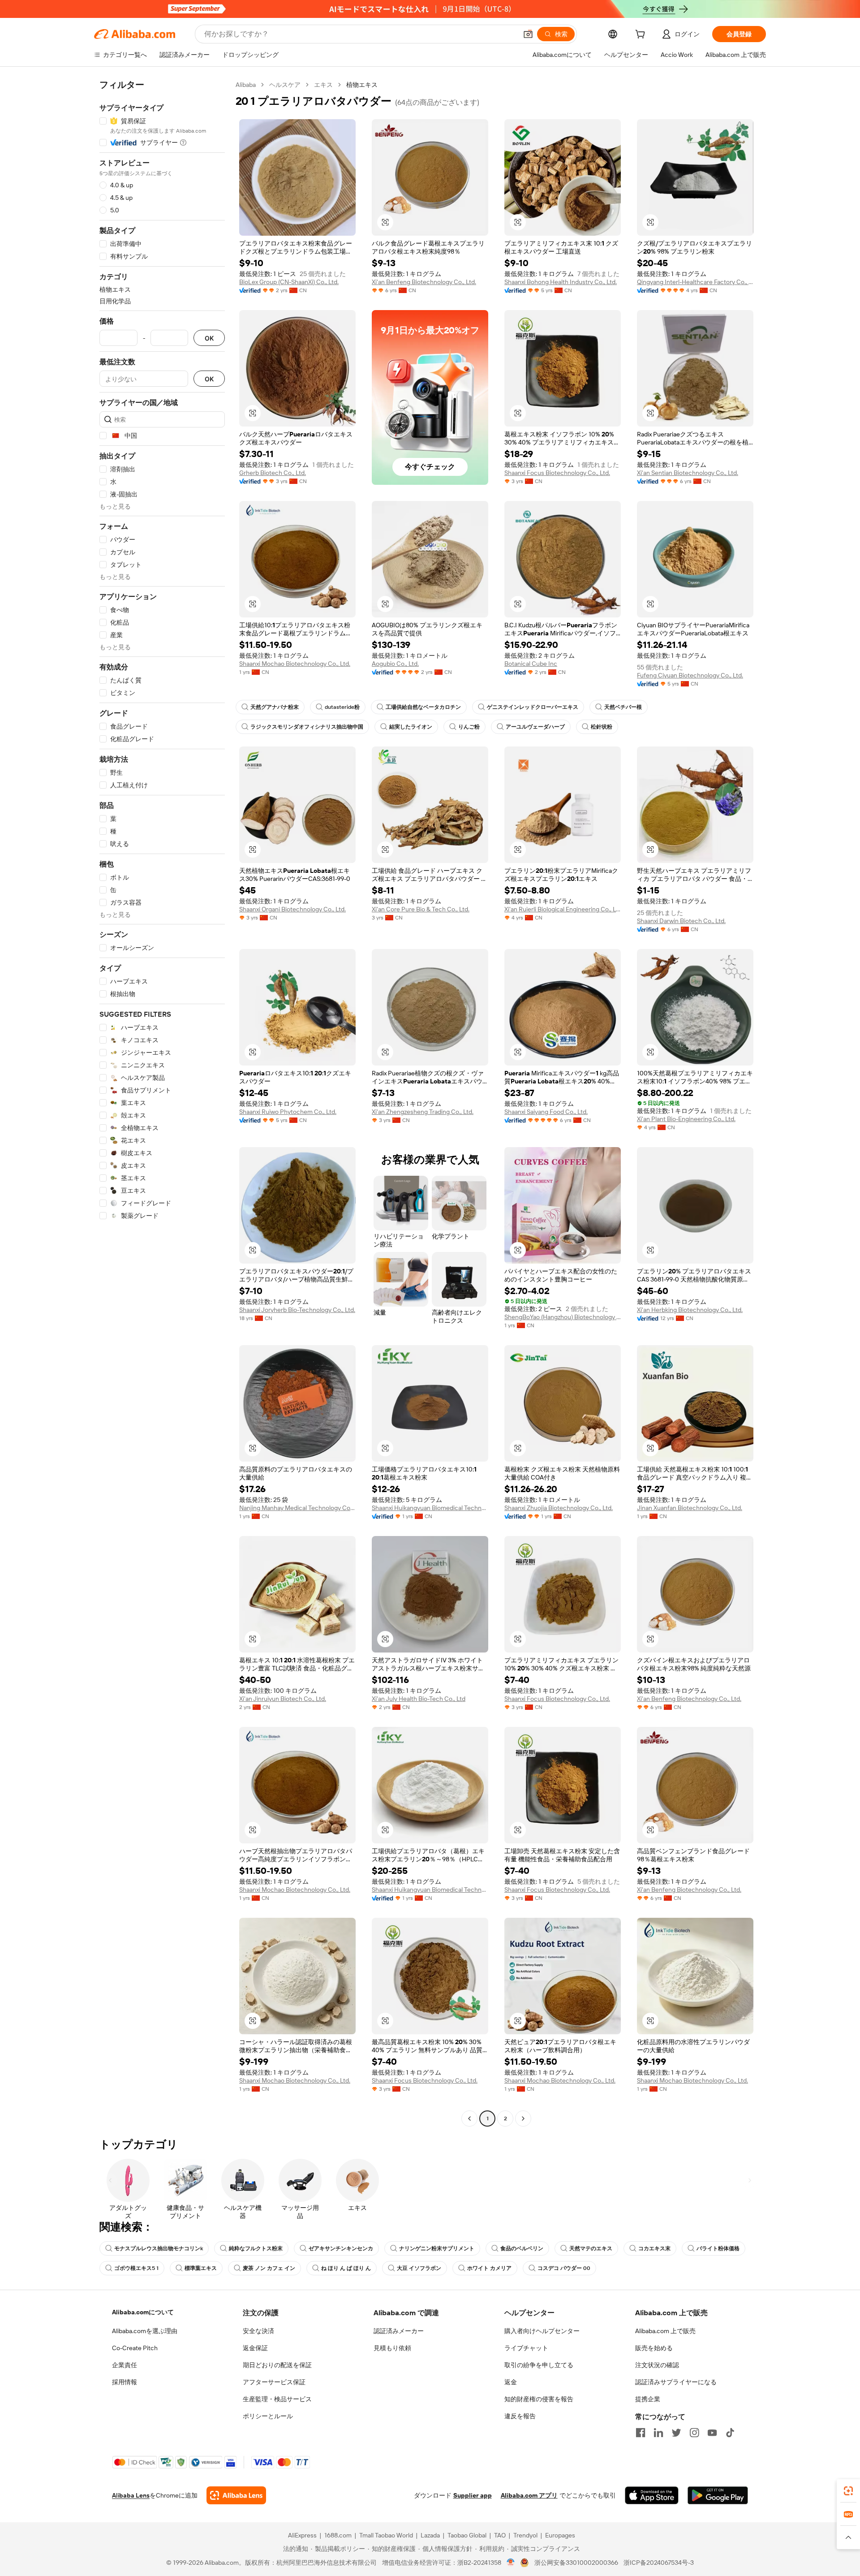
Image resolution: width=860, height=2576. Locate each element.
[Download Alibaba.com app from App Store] (652, 2495)
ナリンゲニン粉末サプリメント (437, 2248)
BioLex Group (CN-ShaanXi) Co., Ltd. (289, 282)
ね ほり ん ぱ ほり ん (346, 2268)
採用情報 (125, 2382)
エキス (323, 85)
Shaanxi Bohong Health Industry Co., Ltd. (561, 282)
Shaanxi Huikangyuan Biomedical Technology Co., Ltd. (430, 1508)
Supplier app (473, 2495)
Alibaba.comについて (143, 2312)
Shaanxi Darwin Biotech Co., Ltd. (681, 921)
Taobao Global (467, 2535)
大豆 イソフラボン (419, 2268)
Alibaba (246, 85)
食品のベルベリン (522, 2248)
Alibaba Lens (131, 2495)
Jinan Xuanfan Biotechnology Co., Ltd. (690, 1508)
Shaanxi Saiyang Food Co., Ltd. (546, 1112)
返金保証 (255, 2348)
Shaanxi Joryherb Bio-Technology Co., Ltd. (297, 1310)
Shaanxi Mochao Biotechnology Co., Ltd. (295, 664)
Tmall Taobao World (386, 2535)
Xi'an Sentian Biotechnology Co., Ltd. (688, 473)
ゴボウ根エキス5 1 (136, 2268)
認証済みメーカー (399, 2331)
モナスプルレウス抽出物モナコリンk (159, 2248)
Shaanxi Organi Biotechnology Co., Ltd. (292, 909)
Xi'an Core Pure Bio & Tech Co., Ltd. (421, 909)
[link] (848, 2491)
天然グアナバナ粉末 (275, 707)
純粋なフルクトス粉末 (256, 2248)
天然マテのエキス (591, 2248)
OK (209, 338)
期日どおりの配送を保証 (277, 2365)
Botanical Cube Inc (531, 664)
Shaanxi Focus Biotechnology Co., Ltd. (557, 473)
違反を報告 (520, 2416)
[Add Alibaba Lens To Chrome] (236, 2495)
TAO (500, 2535)
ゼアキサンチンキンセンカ (341, 2248)
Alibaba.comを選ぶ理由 (145, 2331)
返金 (511, 2382)
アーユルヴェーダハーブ (535, 727)
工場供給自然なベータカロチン (423, 707)
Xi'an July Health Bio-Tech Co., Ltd (419, 1699)
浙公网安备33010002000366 (576, 2563)
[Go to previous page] (469, 2119)
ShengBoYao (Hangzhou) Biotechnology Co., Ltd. (563, 1317)
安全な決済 (258, 2331)
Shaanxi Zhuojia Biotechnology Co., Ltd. (559, 1508)
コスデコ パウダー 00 (564, 2268)
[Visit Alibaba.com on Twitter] (676, 2433)
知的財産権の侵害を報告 (539, 2399)
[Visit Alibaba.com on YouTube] (712, 2433)
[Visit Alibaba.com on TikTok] (730, 2433)
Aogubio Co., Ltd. (395, 664)
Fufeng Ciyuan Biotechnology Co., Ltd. (690, 675)
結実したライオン (411, 727)
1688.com (338, 2535)
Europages (560, 2535)
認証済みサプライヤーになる (676, 2382)
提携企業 (648, 2399)
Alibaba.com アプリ (529, 2495)
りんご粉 (469, 727)
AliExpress (302, 2535)
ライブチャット (526, 2348)
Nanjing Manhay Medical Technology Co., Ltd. (297, 1508)
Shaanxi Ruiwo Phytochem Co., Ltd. (288, 1112)
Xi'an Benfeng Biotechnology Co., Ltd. (424, 282)
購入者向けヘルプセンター (542, 2331)
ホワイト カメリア (489, 2268)
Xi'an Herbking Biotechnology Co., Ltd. (690, 1310)
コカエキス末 (654, 2248)
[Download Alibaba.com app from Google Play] (718, 2495)
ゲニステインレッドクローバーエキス (533, 707)
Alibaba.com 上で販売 (665, 2331)
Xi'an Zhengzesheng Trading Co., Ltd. (423, 1112)
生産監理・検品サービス (277, 2399)
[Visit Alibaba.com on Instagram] (694, 2433)
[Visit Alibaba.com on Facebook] (641, 2433)
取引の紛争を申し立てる (539, 2365)
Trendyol (525, 2535)
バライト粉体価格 (718, 2248)
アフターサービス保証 (274, 2382)
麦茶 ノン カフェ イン (269, 2268)
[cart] (642, 35)
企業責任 (125, 2365)
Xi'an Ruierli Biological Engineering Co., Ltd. (563, 909)
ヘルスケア (285, 85)
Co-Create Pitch (135, 2348)
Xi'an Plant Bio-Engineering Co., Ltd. (686, 1119)
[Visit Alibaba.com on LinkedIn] (658, 2433)
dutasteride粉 (342, 707)
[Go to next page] (523, 2119)
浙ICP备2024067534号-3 (659, 2563)
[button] (528, 34)
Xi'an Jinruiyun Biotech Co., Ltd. (283, 1699)
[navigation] (162, 1103)
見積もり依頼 (392, 2348)
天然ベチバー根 (623, 707)
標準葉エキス (201, 2268)
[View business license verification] (511, 2563)
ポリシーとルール (268, 2416)
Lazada (430, 2535)
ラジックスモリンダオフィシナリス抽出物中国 (307, 727)
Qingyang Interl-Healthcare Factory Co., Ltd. (695, 282)
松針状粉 (602, 727)
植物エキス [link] (362, 85)
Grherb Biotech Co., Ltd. (273, 473)
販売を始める (654, 2348)
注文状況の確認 (657, 2365)
